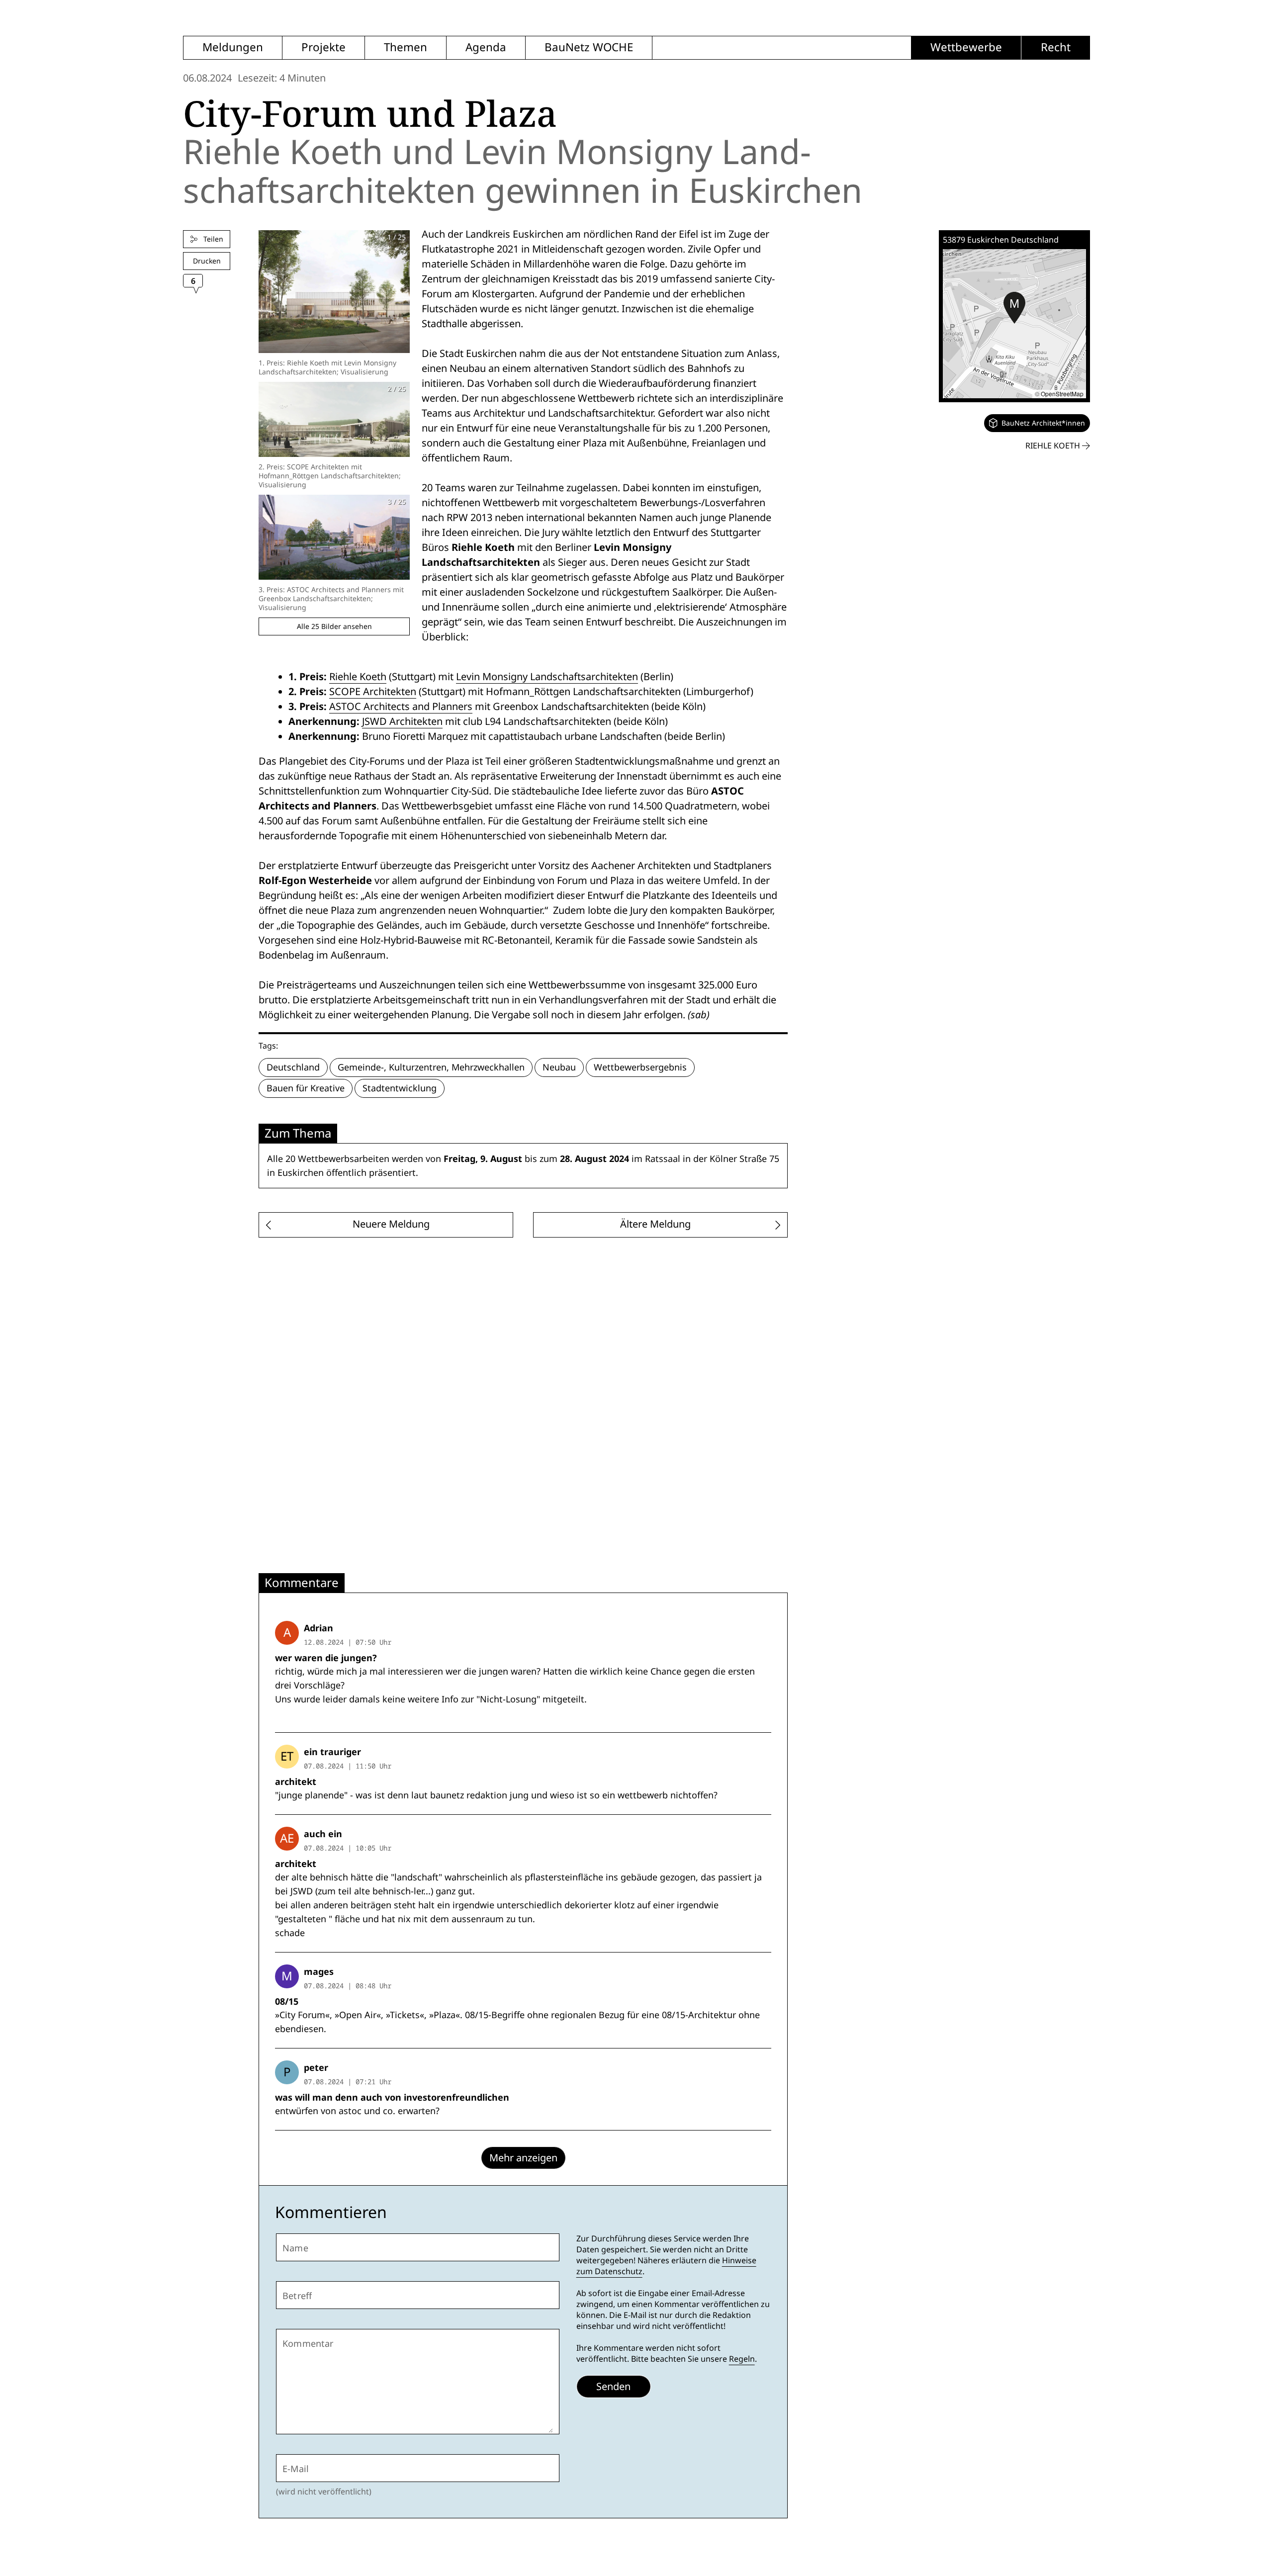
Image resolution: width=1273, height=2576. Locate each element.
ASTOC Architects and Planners (401, 707)
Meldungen (233, 47)
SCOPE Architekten (373, 692)
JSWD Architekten (402, 721)
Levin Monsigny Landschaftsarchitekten (547, 677)
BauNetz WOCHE (589, 47)
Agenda (486, 47)
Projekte (323, 47)
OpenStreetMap (1062, 394)
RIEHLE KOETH (1054, 446)
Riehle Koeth (358, 677)
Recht (1056, 47)
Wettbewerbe (966, 47)
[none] (1037, 423)
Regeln (742, 2359)
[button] (1014, 308)
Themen (406, 47)
